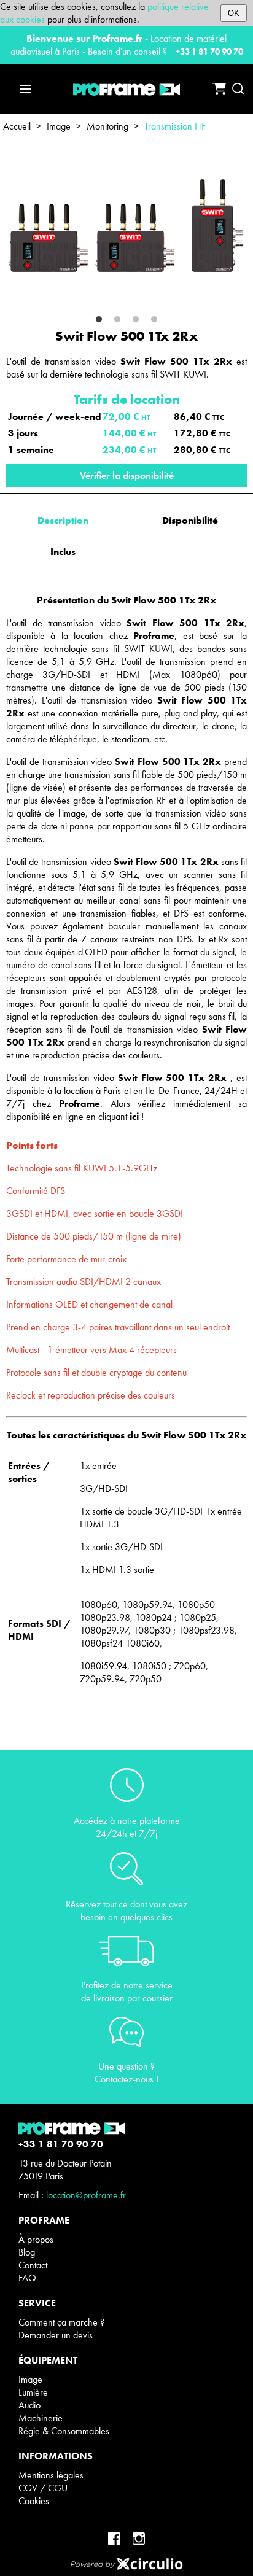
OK (234, 13)
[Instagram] (139, 2539)
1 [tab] (99, 320)
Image (59, 126)
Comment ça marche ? (61, 2322)
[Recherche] (238, 89)
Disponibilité (190, 520)
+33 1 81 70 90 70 (209, 52)
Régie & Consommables (64, 2431)
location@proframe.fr (86, 2195)
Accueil (17, 126)
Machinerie (41, 2418)
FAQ (27, 2278)
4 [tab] (154, 320)
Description (63, 520)
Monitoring (107, 126)
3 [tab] (136, 320)
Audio (29, 2405)
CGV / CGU (43, 2488)
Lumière (33, 2392)
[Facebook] (114, 2539)
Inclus (63, 552)
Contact (33, 2265)
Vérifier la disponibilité (127, 475)
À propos (36, 2239)
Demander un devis (56, 2335)
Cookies (34, 2501)
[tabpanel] (126, 227)
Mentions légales (51, 2475)
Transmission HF (175, 126)
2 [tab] (117, 320)
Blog (27, 2252)
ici (134, 1116)
